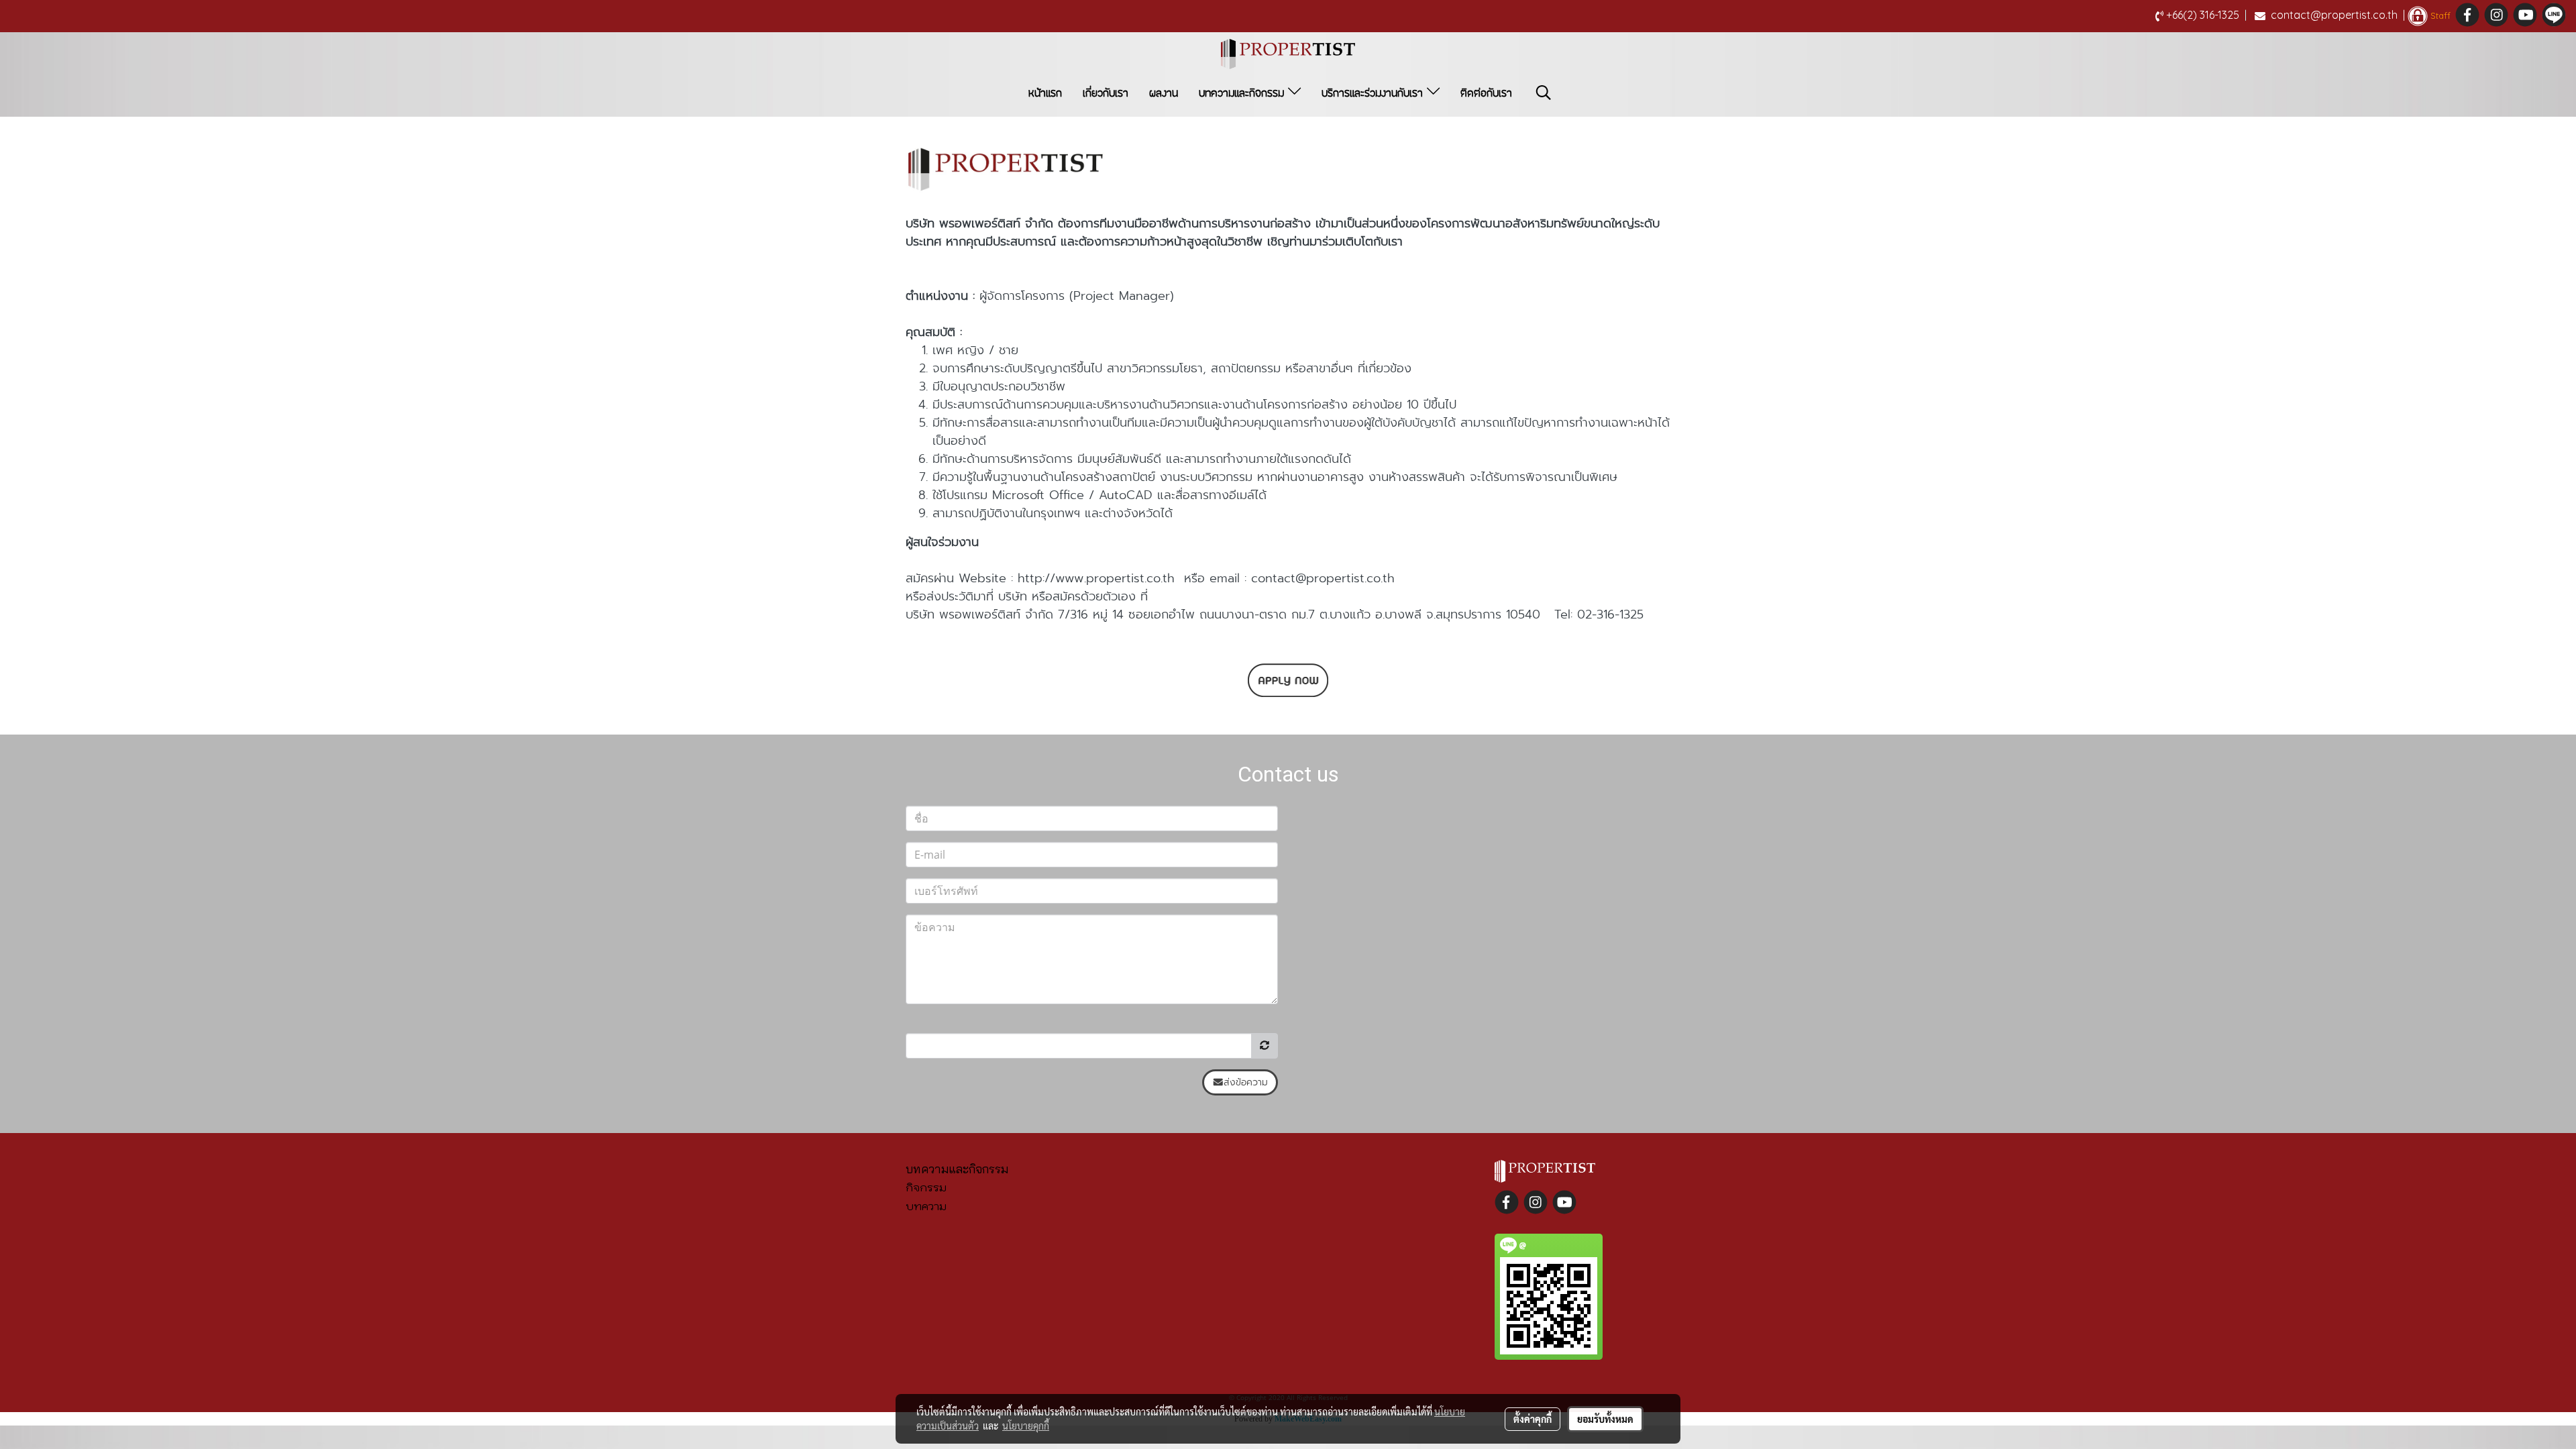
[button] (1544, 93)
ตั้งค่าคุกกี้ (1533, 1419)
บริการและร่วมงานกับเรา (1374, 93)
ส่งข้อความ (1246, 1082)
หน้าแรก (1045, 93)
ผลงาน (1164, 93)
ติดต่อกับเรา (1486, 93)
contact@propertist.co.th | (2338, 15)
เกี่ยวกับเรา (1106, 93)
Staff (2439, 15)
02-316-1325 (1610, 614)
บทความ (926, 1206)
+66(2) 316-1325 (2206, 15)
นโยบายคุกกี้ (1026, 1426)
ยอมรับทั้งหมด (1605, 1419)
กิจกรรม (926, 1187)
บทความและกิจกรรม (1243, 93)
